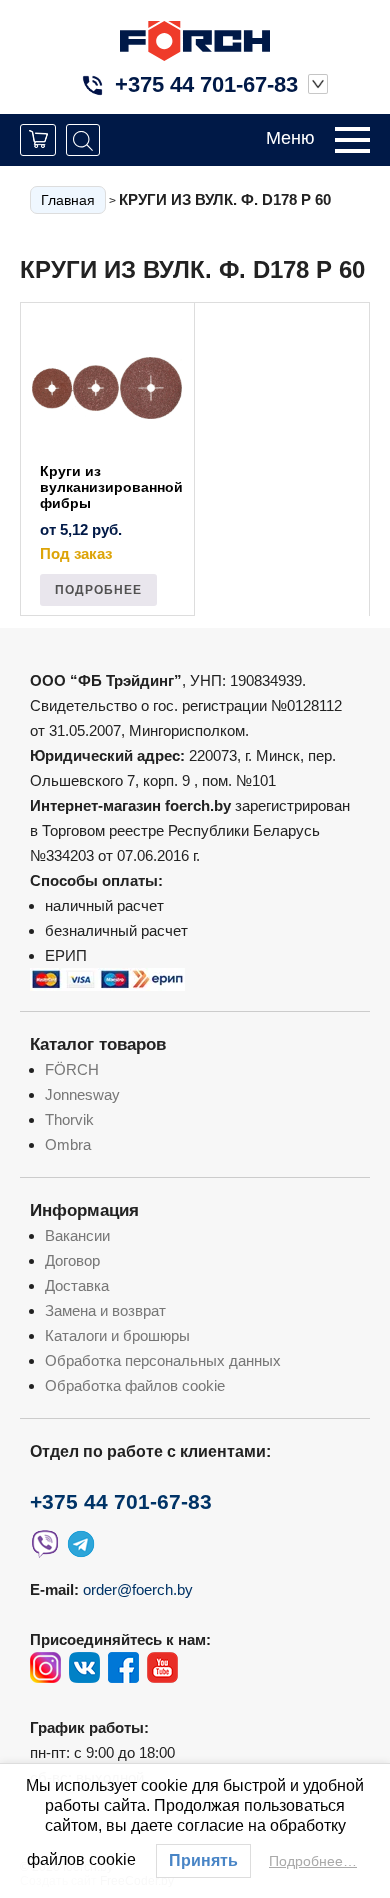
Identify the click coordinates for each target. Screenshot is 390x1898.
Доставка (77, 1285)
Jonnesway (82, 1094)
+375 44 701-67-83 (206, 84)
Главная (68, 200)
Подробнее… (313, 1861)
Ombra (68, 1144)
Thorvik (69, 1119)
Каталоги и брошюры (117, 1335)
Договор (72, 1260)
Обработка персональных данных (163, 1360)
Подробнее (98, 590)
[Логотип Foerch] (195, 38)
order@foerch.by (138, 1589)
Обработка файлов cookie (135, 1385)
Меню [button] (290, 138)
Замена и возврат (105, 1310)
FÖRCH (72, 1069)
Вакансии (77, 1235)
